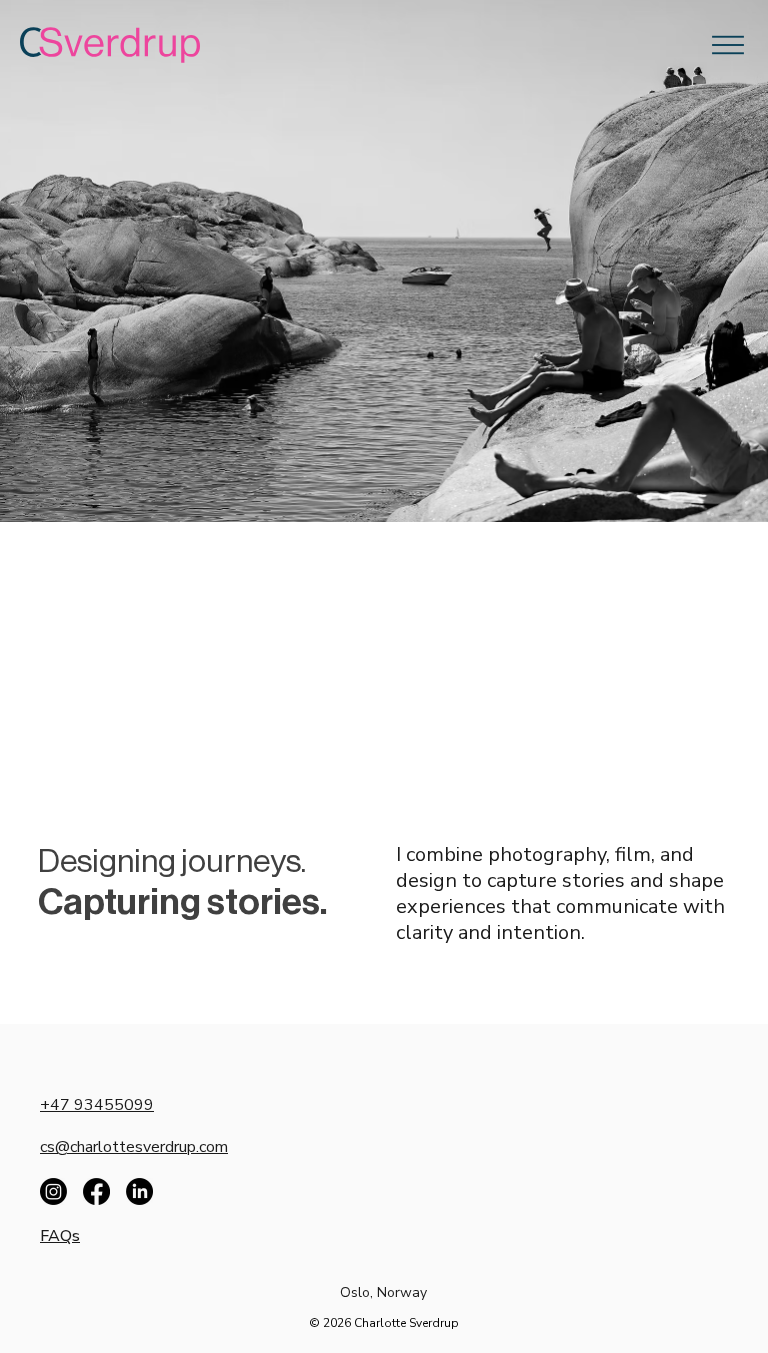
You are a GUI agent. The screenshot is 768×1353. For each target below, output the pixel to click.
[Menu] (728, 45)
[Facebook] (96, 1191)
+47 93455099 (97, 1105)
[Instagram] (53, 1191)
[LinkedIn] (139, 1191)
